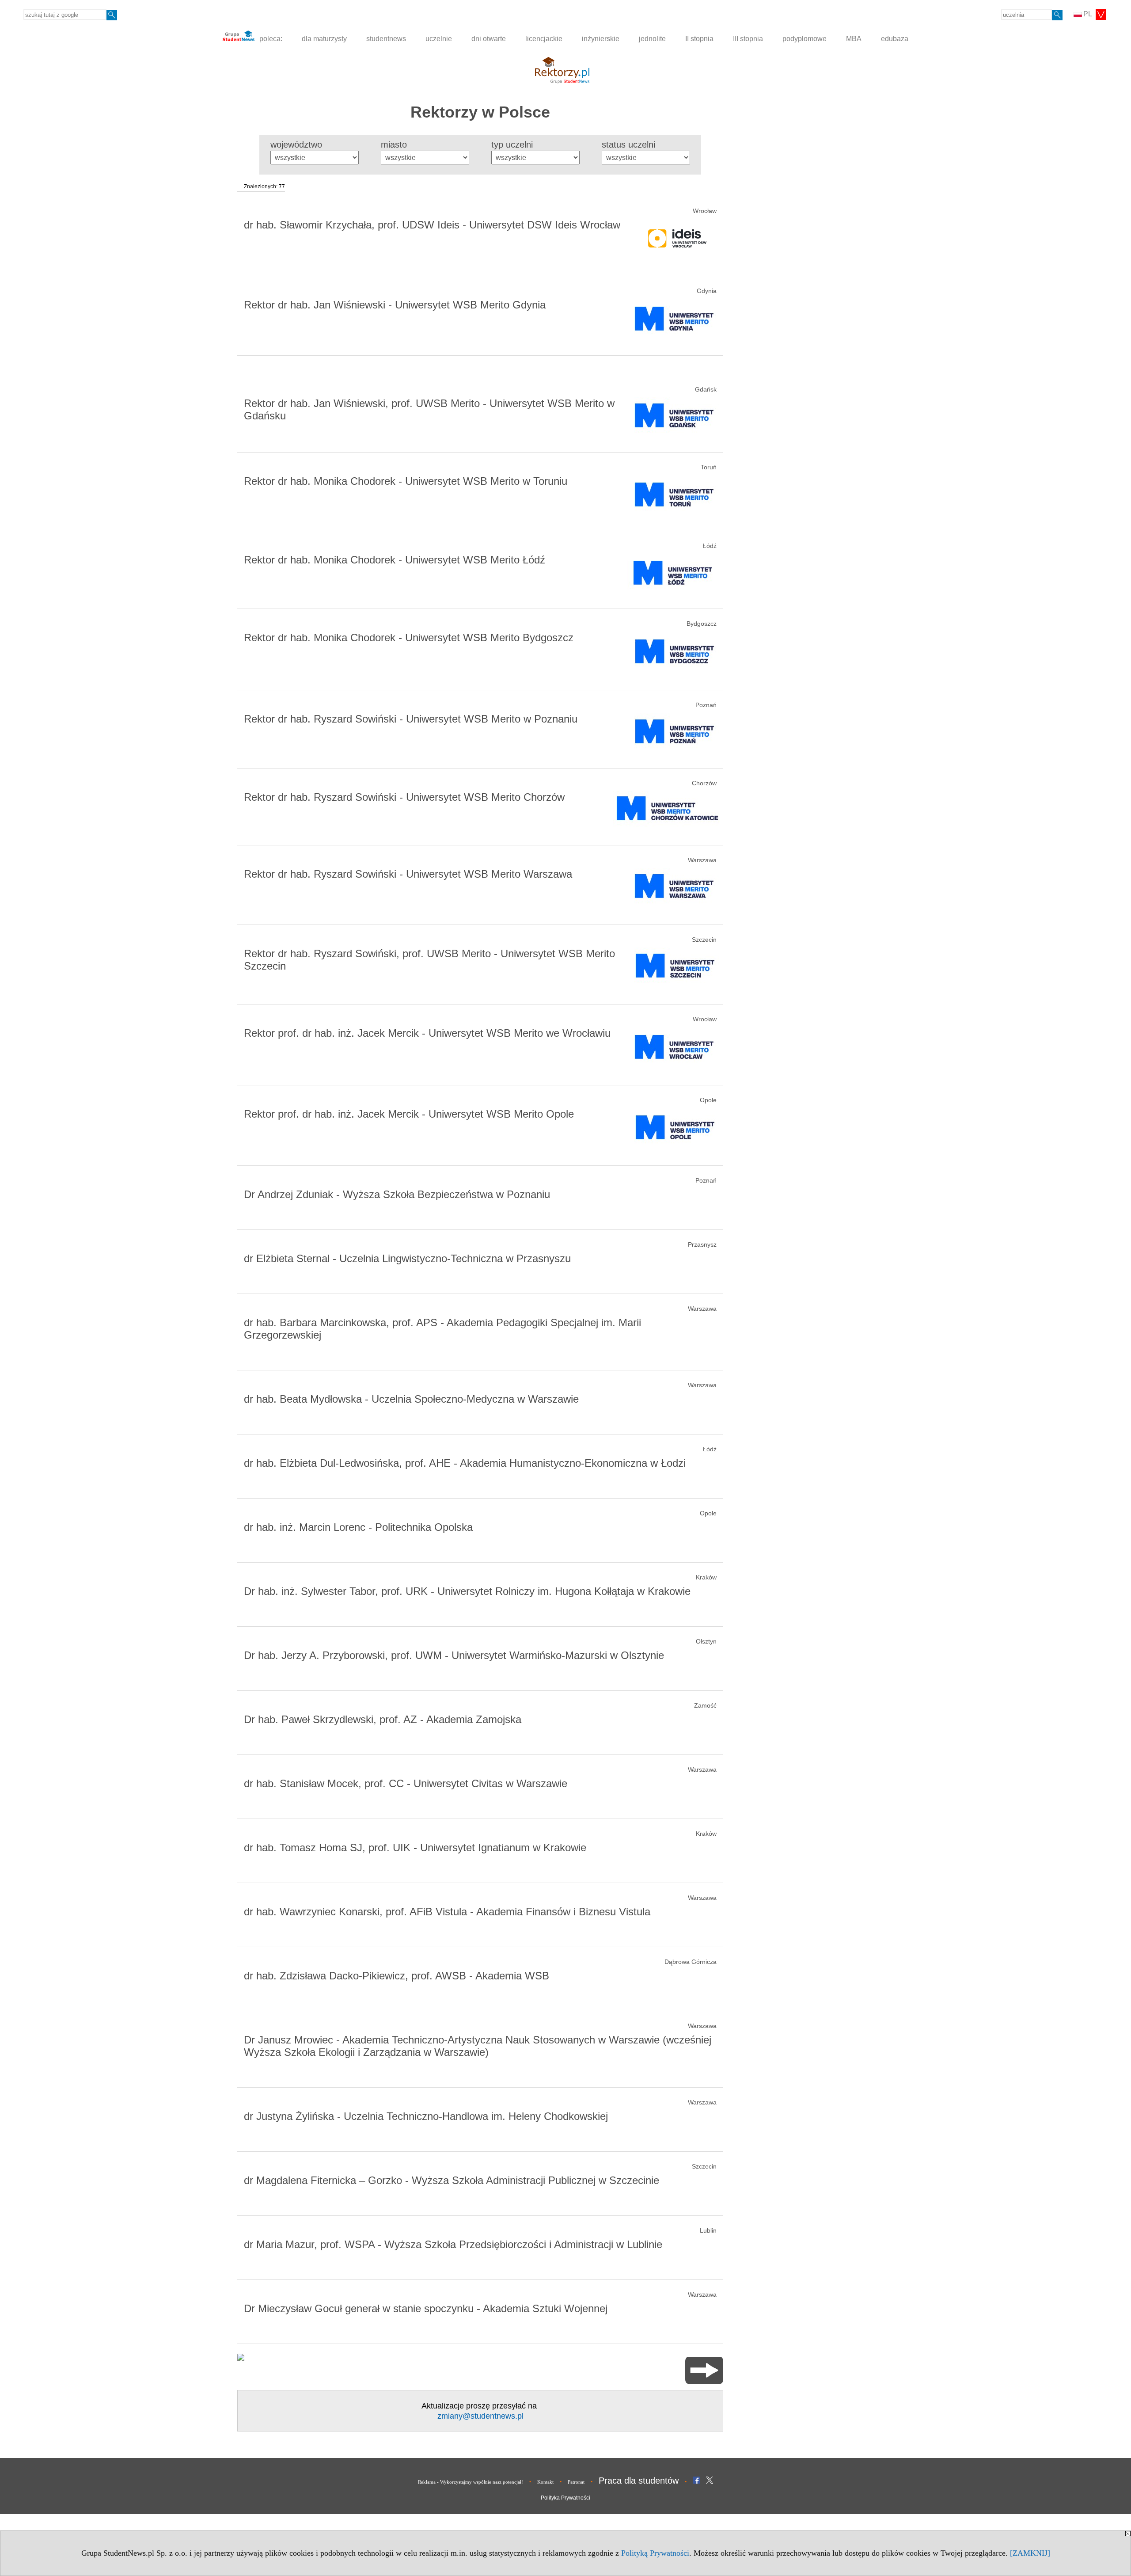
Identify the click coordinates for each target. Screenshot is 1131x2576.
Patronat (576, 2482)
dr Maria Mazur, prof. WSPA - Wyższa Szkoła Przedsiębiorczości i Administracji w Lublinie (453, 2244)
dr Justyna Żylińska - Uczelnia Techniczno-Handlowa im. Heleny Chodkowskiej (426, 2116)
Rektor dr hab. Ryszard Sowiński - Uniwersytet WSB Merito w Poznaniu (411, 719)
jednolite (652, 39)
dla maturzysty (324, 39)
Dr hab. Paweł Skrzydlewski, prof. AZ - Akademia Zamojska (383, 1719)
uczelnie (439, 39)
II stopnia (699, 39)
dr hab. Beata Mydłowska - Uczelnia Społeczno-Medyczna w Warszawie (411, 1399)
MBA (854, 39)
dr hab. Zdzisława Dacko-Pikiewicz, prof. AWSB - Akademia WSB (397, 1976)
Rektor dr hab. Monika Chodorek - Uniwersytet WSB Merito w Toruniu (406, 481)
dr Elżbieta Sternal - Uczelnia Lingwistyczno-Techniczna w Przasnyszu (407, 1258)
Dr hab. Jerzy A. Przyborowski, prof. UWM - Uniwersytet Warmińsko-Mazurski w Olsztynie (454, 1655)
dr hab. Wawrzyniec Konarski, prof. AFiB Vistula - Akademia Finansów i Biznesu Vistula (447, 1912)
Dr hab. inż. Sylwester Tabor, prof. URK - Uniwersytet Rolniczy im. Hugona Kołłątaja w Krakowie (467, 1591)
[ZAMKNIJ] (1030, 2553)
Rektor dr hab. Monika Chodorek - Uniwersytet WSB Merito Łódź (395, 560)
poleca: (270, 39)
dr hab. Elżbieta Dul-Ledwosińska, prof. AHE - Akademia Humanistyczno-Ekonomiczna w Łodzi (465, 1463)
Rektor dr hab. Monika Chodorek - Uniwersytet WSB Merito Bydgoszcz (409, 637)
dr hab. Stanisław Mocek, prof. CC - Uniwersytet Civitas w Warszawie (406, 1783)
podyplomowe (805, 39)
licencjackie (544, 39)
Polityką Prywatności (655, 2553)
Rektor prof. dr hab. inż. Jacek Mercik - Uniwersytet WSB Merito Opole (409, 1114)
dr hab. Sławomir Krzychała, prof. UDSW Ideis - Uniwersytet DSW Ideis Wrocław (432, 225)
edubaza (895, 39)
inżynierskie (601, 39)
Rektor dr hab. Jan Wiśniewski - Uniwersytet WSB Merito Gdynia (395, 305)
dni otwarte (489, 39)
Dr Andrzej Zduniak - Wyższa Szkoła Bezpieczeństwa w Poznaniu (397, 1194)
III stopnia (748, 39)
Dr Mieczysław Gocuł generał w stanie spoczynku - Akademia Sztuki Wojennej (426, 2308)
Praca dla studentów (639, 2481)
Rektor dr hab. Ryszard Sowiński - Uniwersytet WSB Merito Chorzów (404, 797)
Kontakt (545, 2482)
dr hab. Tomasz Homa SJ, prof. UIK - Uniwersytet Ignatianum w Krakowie (415, 1847)
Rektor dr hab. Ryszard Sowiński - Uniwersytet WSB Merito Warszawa (408, 874)
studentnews (386, 39)
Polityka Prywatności (565, 2498)
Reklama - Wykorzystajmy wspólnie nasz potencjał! (471, 2482)
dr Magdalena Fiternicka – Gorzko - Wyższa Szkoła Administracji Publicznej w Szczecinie (452, 2180)
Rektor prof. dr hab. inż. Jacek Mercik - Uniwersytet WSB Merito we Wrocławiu (427, 1033)
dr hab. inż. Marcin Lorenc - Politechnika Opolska (358, 1527)
